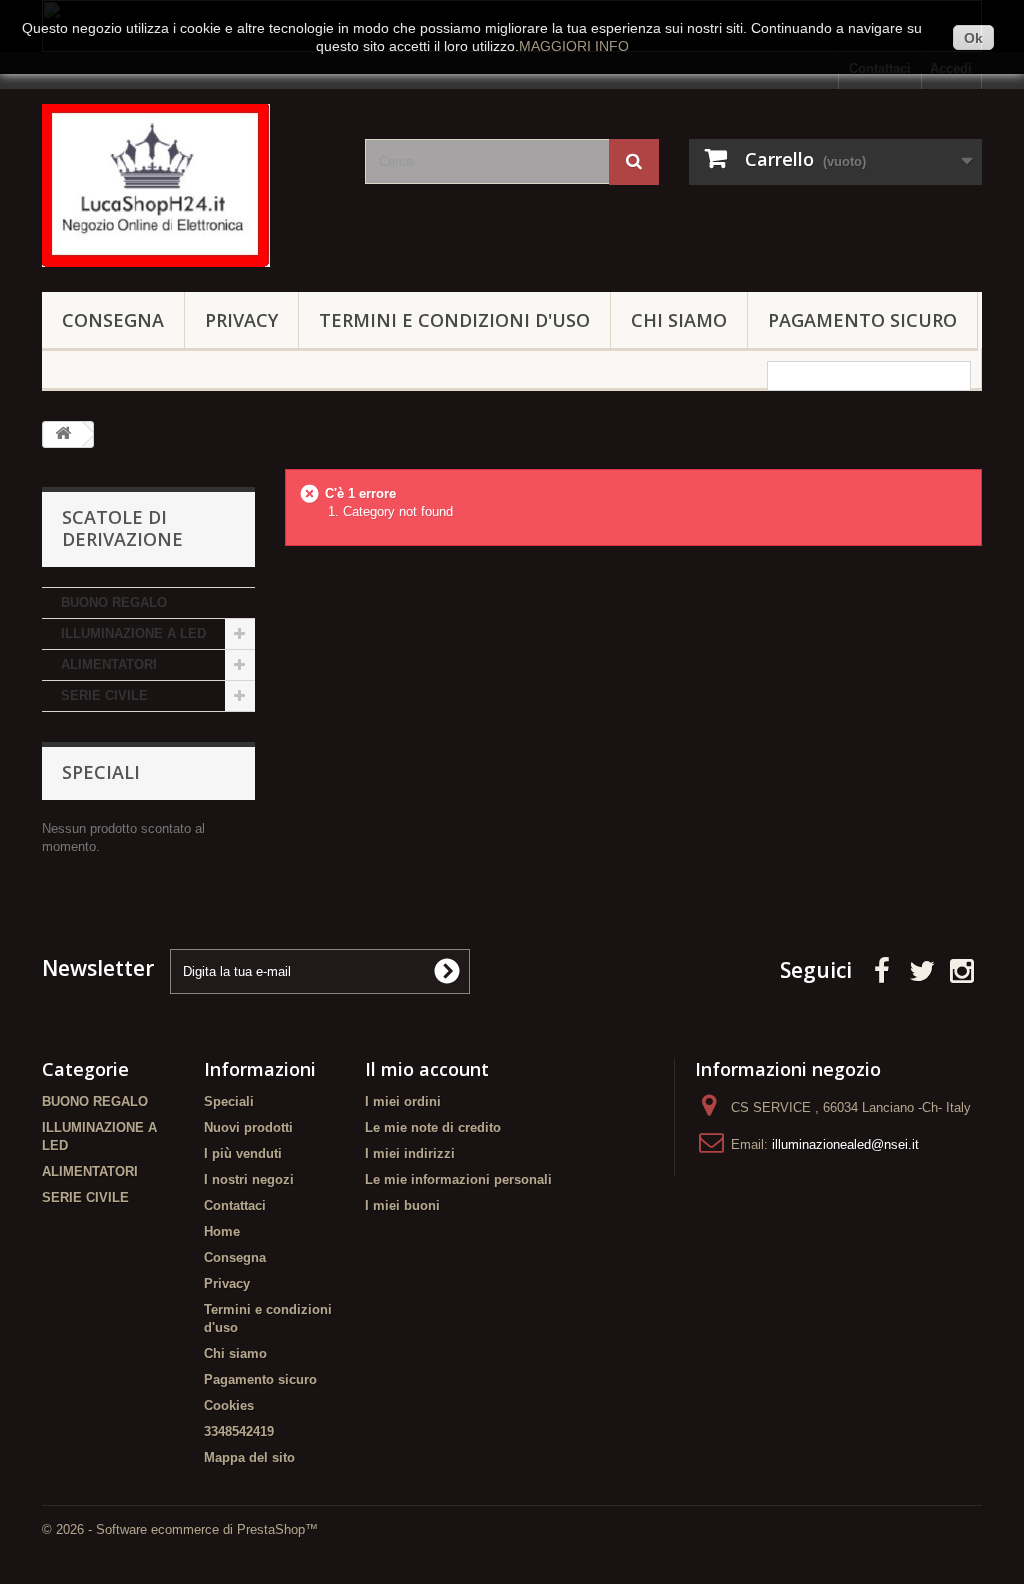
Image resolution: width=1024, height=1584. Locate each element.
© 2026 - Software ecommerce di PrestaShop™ (180, 1529)
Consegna (113, 320)
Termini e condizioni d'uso (454, 320)
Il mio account (427, 1069)
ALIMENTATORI (109, 664)
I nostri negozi (249, 1179)
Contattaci (235, 1205)
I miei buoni (402, 1205)
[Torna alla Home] (63, 434)
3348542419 (239, 1431)
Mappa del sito (249, 1457)
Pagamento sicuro (862, 320)
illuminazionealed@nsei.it (845, 1144)
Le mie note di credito (433, 1127)
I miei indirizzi (410, 1153)
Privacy (241, 320)
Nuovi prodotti (248, 1127)
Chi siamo (679, 320)
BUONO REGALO (114, 602)
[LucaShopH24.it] (188, 185)
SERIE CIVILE (104, 695)
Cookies (229, 1405)
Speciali (101, 772)
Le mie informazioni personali (458, 1179)
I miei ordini (403, 1101)
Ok (973, 38)
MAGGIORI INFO (574, 46)
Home (222, 1231)
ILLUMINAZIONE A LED (133, 633)
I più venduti (243, 1153)
